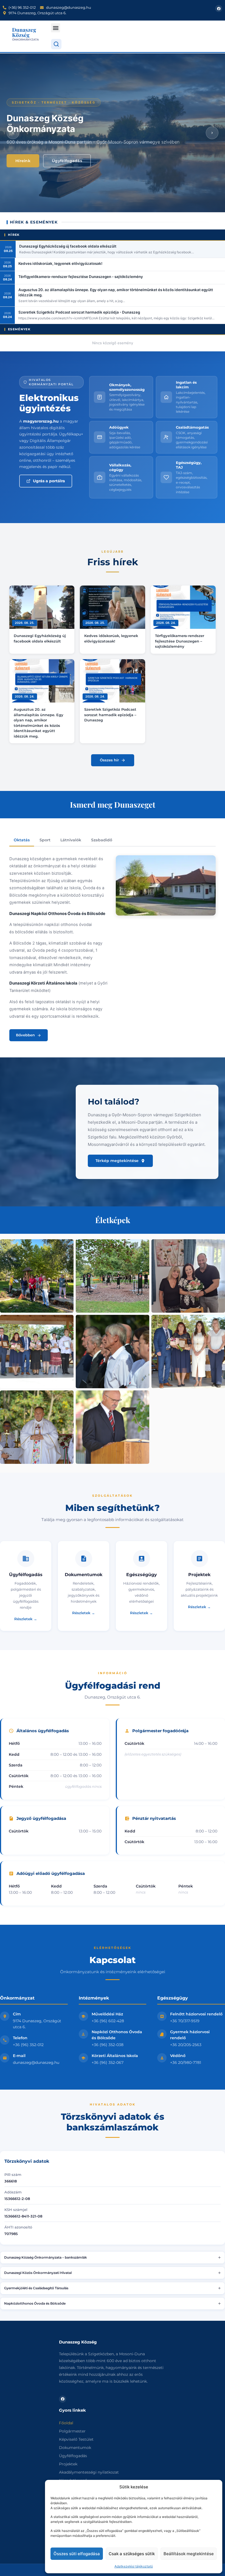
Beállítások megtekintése (189, 2554)
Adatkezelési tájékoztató (134, 2566)
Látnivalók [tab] (71, 840)
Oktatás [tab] (22, 840)
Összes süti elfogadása (77, 2554)
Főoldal (66, 2423)
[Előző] (13, 133)
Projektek (68, 2464)
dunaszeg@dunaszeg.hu (36, 2062)
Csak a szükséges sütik (132, 2554)
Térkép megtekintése (117, 1161)
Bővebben (25, 1035)
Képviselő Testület (76, 2439)
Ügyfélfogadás (67, 161)
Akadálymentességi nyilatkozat (89, 2472)
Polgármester (72, 2431)
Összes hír (109, 760)
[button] (56, 28)
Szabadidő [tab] (102, 840)
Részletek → (26, 1619)
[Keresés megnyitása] (56, 44)
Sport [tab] (45, 840)
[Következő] (212, 133)
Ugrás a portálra (49, 481)
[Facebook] (219, 8)
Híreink (23, 161)
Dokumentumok (75, 2448)
